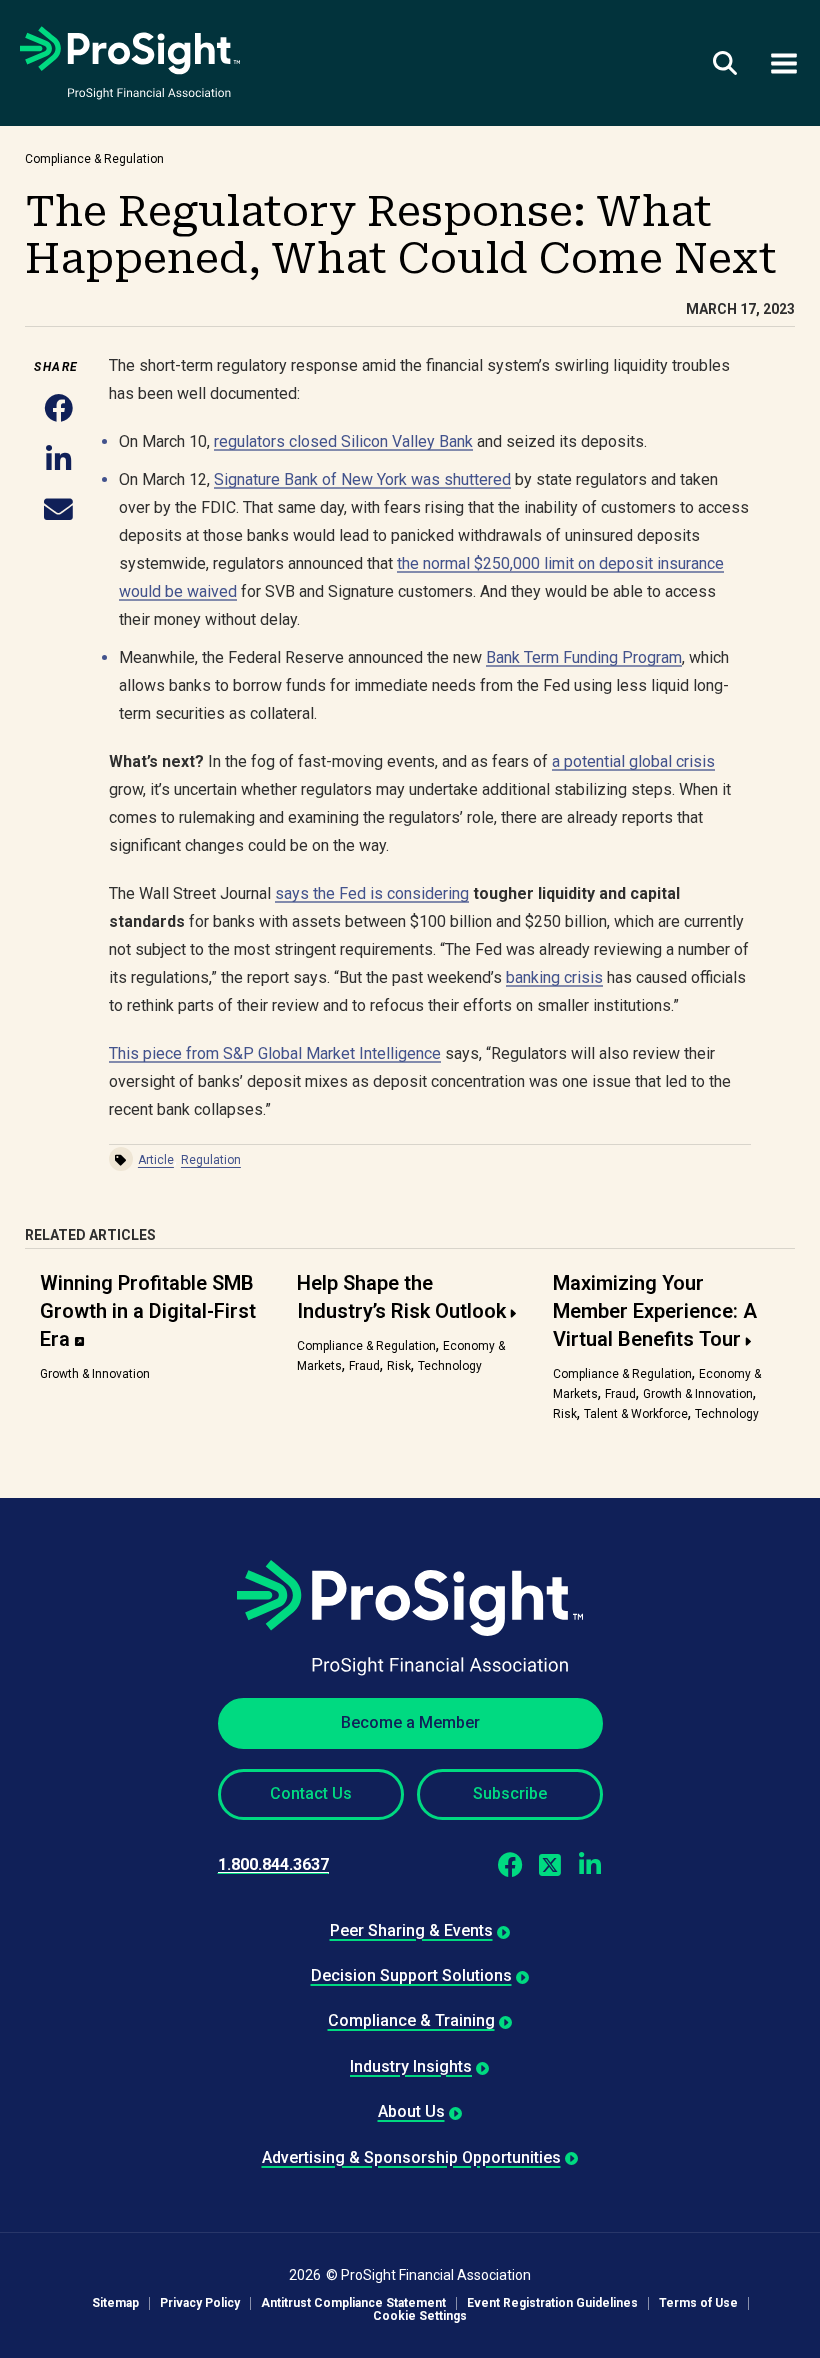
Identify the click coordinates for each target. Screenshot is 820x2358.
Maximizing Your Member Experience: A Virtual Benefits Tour (655, 1311)
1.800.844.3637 (273, 1864)
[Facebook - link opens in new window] (510, 1865)
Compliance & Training (411, 2020)
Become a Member (410, 1722)
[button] (58, 409)
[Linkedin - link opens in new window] (590, 1865)
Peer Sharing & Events (411, 1930)
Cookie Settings (420, 2316)
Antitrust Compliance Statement (353, 2303)
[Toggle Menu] (784, 62)
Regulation (211, 1160)
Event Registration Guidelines (552, 2303)
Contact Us (311, 1793)
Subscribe (510, 1793)
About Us (411, 2111)
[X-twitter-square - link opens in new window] (550, 1865)
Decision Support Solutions (411, 1975)
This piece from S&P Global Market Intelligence (275, 1053)
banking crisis (554, 977)
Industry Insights (411, 2066)
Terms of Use (698, 2303)
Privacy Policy (200, 2303)
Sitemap (115, 2303)
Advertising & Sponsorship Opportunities (411, 2157)
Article (156, 1160)
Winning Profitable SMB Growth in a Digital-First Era (148, 1311)
